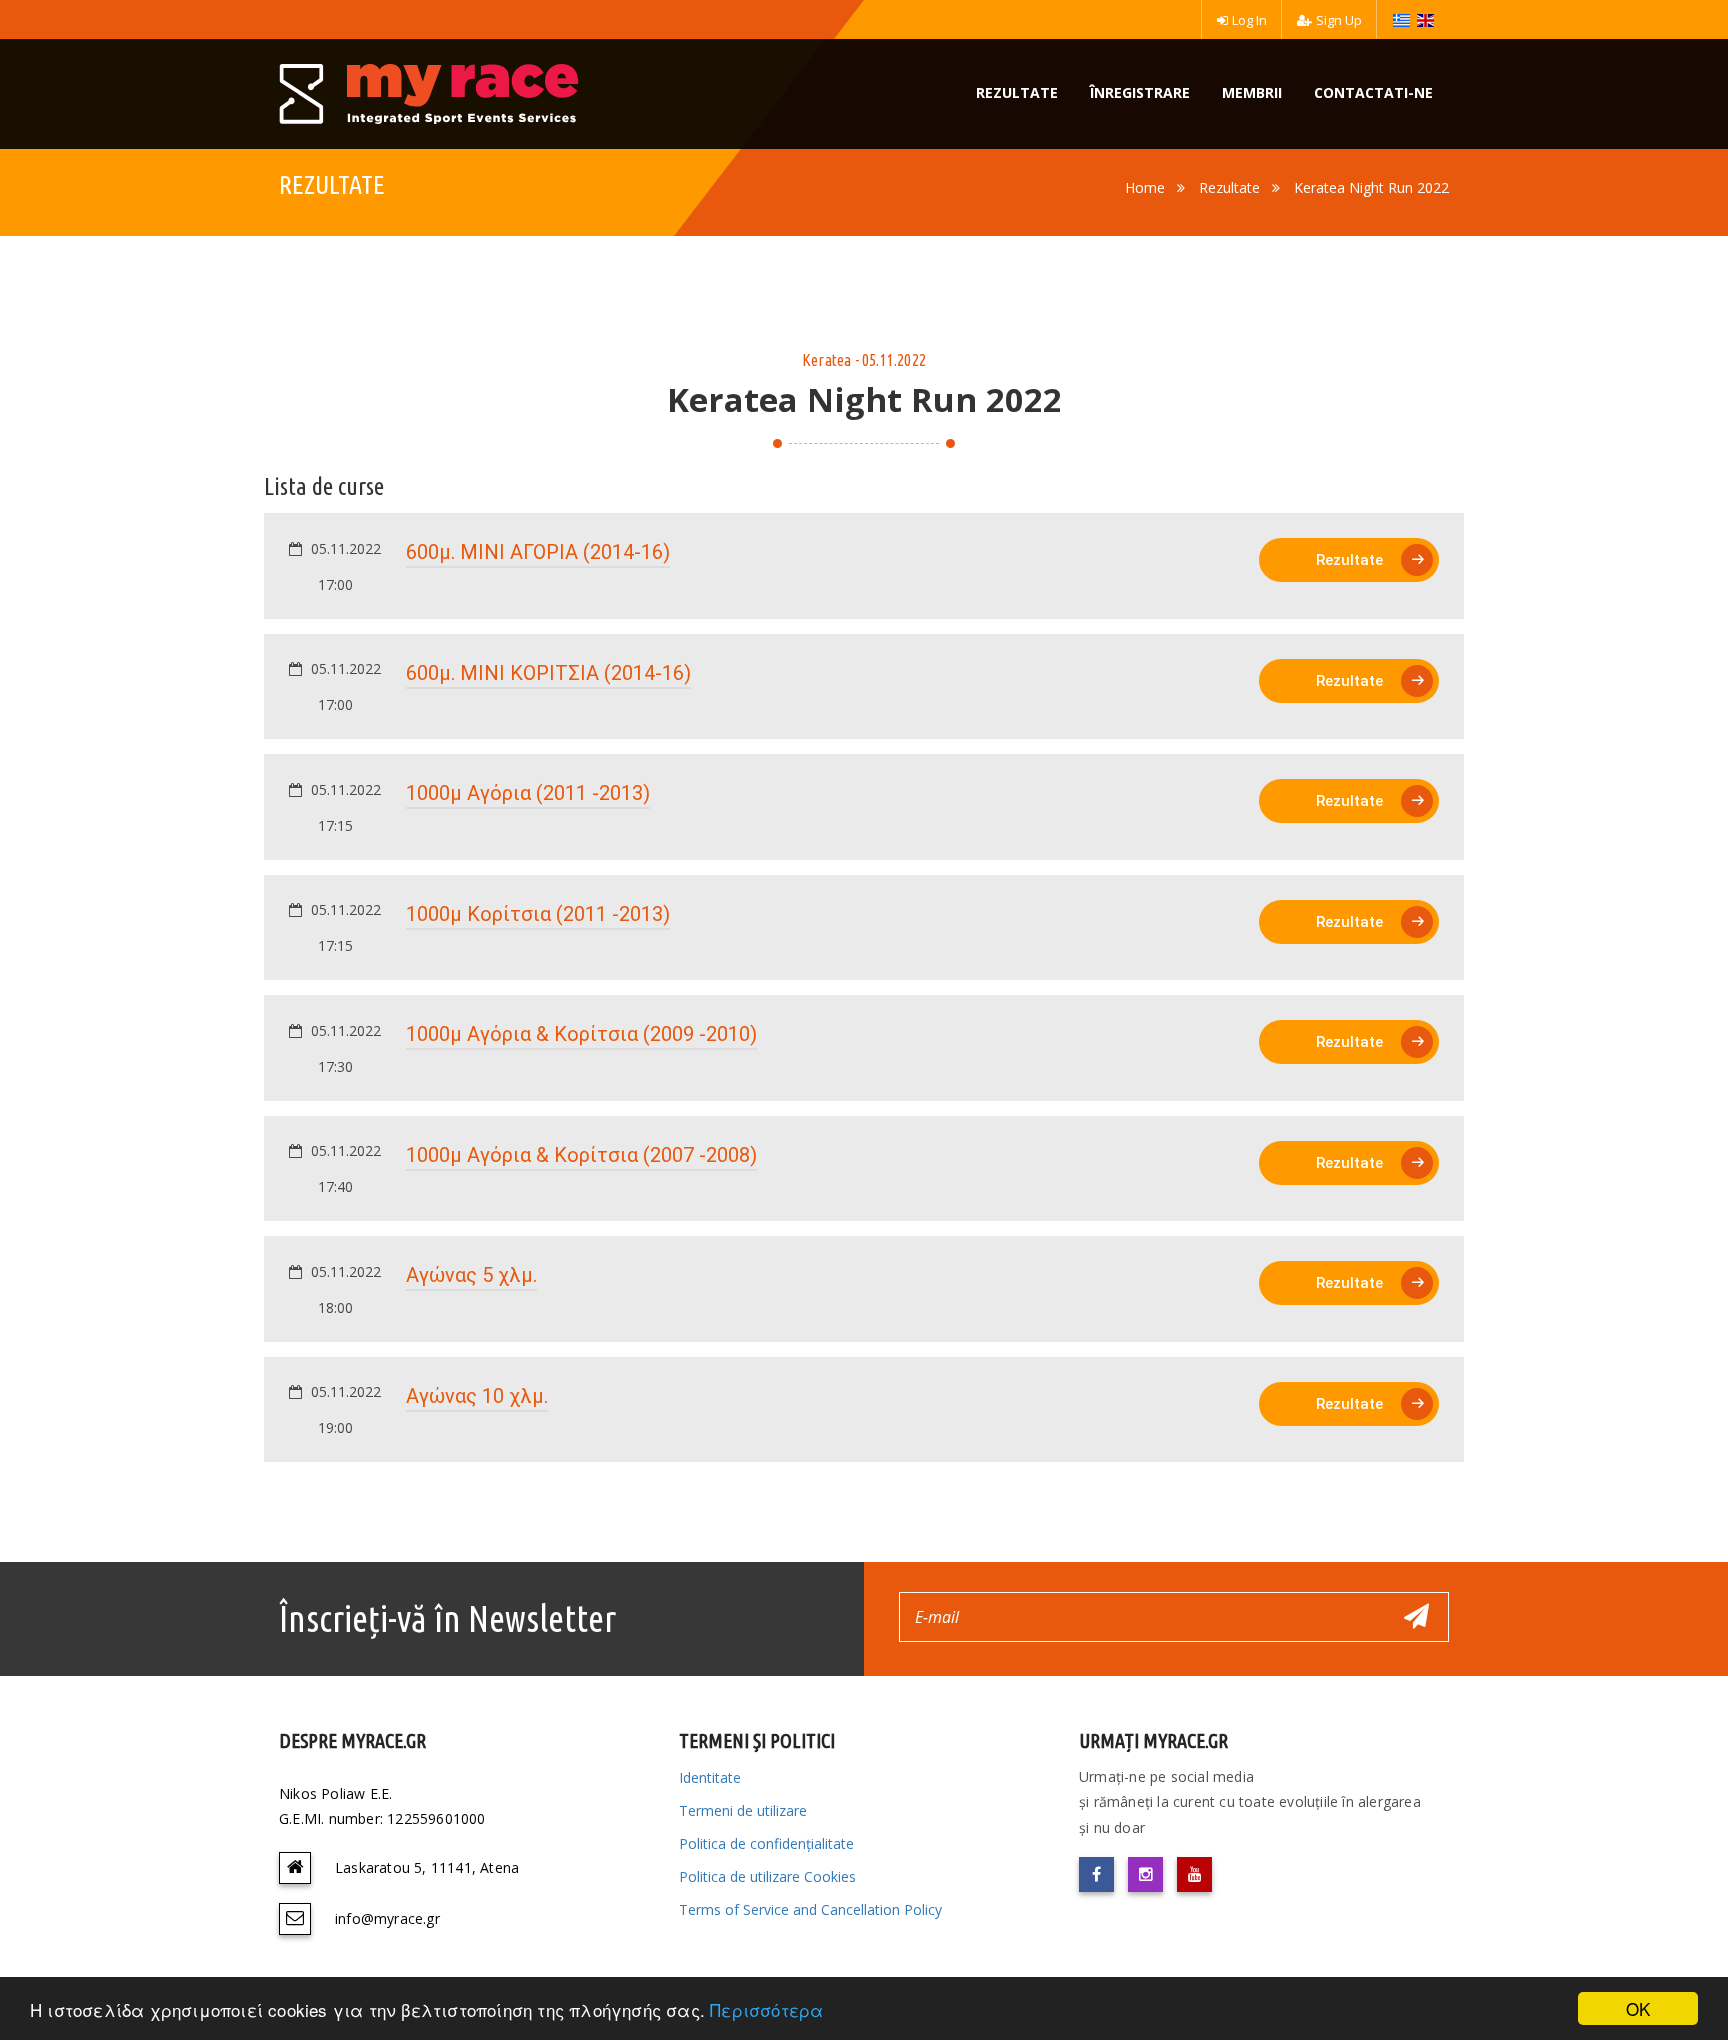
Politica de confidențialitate (766, 1843)
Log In (1249, 20)
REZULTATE (1017, 92)
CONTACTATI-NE (1373, 92)
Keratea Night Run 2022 (1371, 187)
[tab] (864, 566)
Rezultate (1229, 187)
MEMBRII (1252, 92)
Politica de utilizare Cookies (767, 1876)
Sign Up (1339, 20)
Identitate (710, 1777)
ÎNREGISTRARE (1140, 92)
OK (1638, 2008)
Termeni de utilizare (743, 1810)
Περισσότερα (766, 2009)
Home (1145, 187)
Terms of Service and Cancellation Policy (810, 1909)
